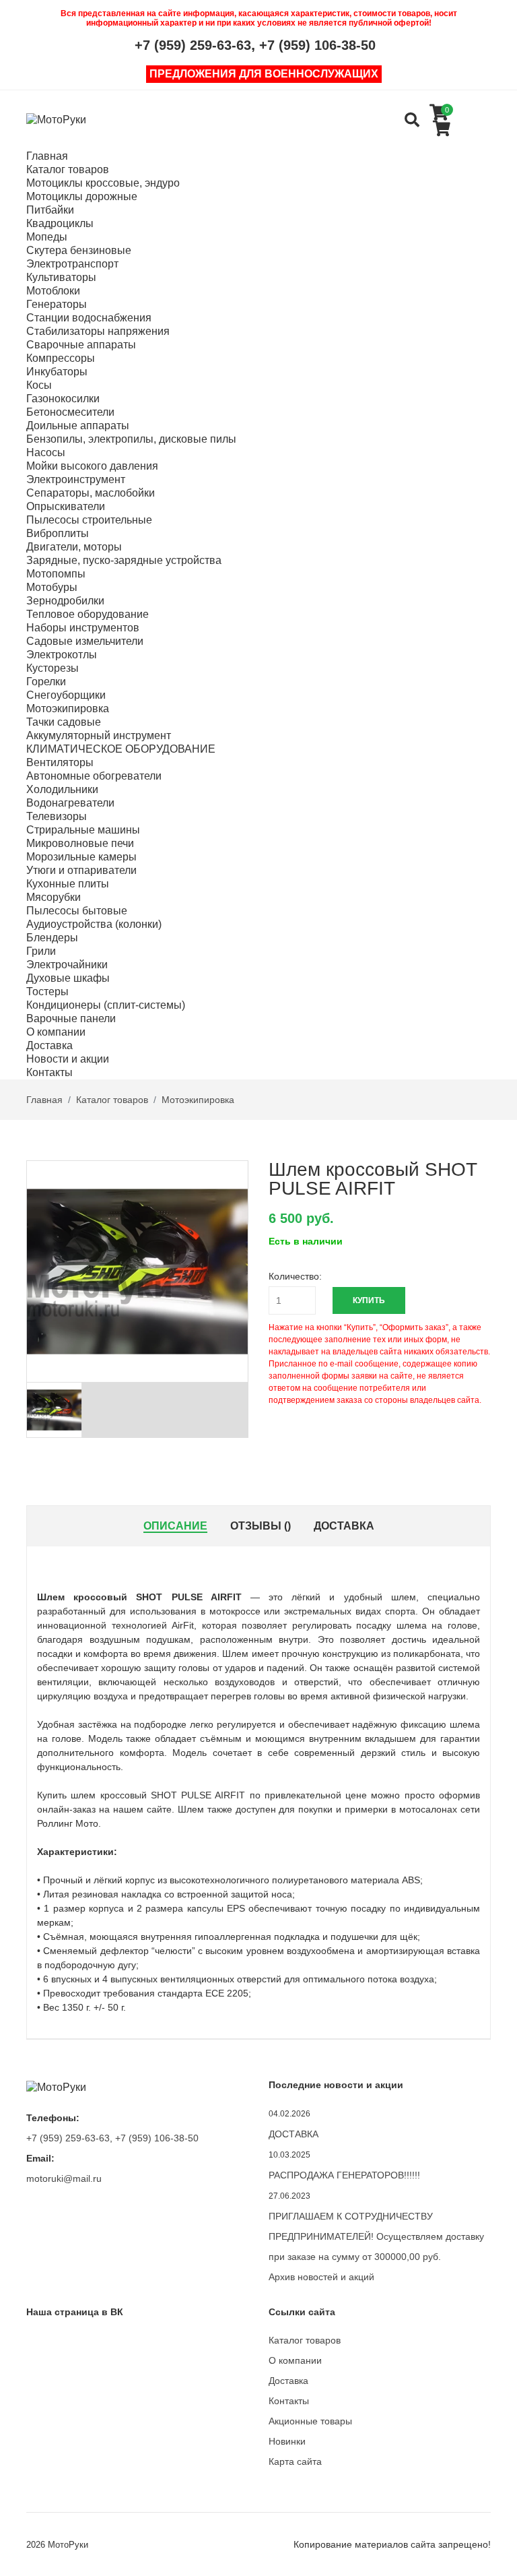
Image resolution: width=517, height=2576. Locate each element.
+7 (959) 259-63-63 (193, 45)
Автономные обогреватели (94, 776)
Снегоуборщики (66, 695)
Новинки (287, 2441)
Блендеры (52, 938)
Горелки (46, 682)
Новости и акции (68, 1059)
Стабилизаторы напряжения (98, 331)
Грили (41, 951)
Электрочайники (67, 965)
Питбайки (50, 210)
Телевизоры (57, 816)
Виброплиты (58, 533)
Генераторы (57, 304)
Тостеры (47, 992)
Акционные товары (310, 2421)
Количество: (295, 1276)
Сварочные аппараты (81, 345)
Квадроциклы (60, 223)
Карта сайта (295, 2461)
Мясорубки (54, 897)
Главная (47, 156)
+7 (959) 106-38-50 (317, 45)
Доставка (49, 1045)
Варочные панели (71, 1018)
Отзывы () (261, 1526)
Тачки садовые (64, 722)
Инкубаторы (57, 372)
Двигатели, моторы (74, 547)
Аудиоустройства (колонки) (94, 924)
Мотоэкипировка (68, 709)
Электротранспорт (72, 264)
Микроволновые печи (80, 843)
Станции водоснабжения (89, 318)
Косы (39, 385)
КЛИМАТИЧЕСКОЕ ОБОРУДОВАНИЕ (121, 749)
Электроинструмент (76, 479)
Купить (369, 1300)
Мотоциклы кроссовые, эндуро (103, 183)
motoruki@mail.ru (64, 2178)
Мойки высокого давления (92, 466)
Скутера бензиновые (79, 250)
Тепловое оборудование (88, 614)
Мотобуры (52, 587)
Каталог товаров (68, 169)
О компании (56, 1032)
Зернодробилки (65, 601)
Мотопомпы (56, 574)
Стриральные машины (83, 830)
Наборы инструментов (83, 628)
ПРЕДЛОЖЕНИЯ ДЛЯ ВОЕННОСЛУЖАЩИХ (264, 74)
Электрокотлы (62, 655)
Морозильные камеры (81, 857)
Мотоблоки (53, 291)
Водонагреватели (70, 803)
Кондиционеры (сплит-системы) (106, 1005)
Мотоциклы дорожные (82, 196)
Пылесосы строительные (89, 520)
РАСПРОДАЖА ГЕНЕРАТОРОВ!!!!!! (344, 2175)
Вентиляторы (60, 762)
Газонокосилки (63, 399)
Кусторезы (53, 668)
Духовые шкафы (68, 978)
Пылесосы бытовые (77, 911)
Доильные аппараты (78, 426)
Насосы (46, 452)
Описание (175, 1526)
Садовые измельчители (85, 641)
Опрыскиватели (66, 506)
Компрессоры (61, 358)
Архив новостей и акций (321, 2277)
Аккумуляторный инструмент (99, 735)
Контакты (49, 1072)
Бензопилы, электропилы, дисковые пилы (131, 439)
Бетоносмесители (70, 412)
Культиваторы (61, 277)
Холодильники (62, 789)
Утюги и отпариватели (81, 870)
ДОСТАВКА (294, 2134)
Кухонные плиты (68, 884)
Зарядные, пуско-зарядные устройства (124, 560)
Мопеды (47, 237)
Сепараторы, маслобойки (91, 493)
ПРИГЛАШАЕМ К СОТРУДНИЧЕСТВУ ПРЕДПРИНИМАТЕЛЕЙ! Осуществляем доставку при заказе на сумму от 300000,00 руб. (376, 2236)
